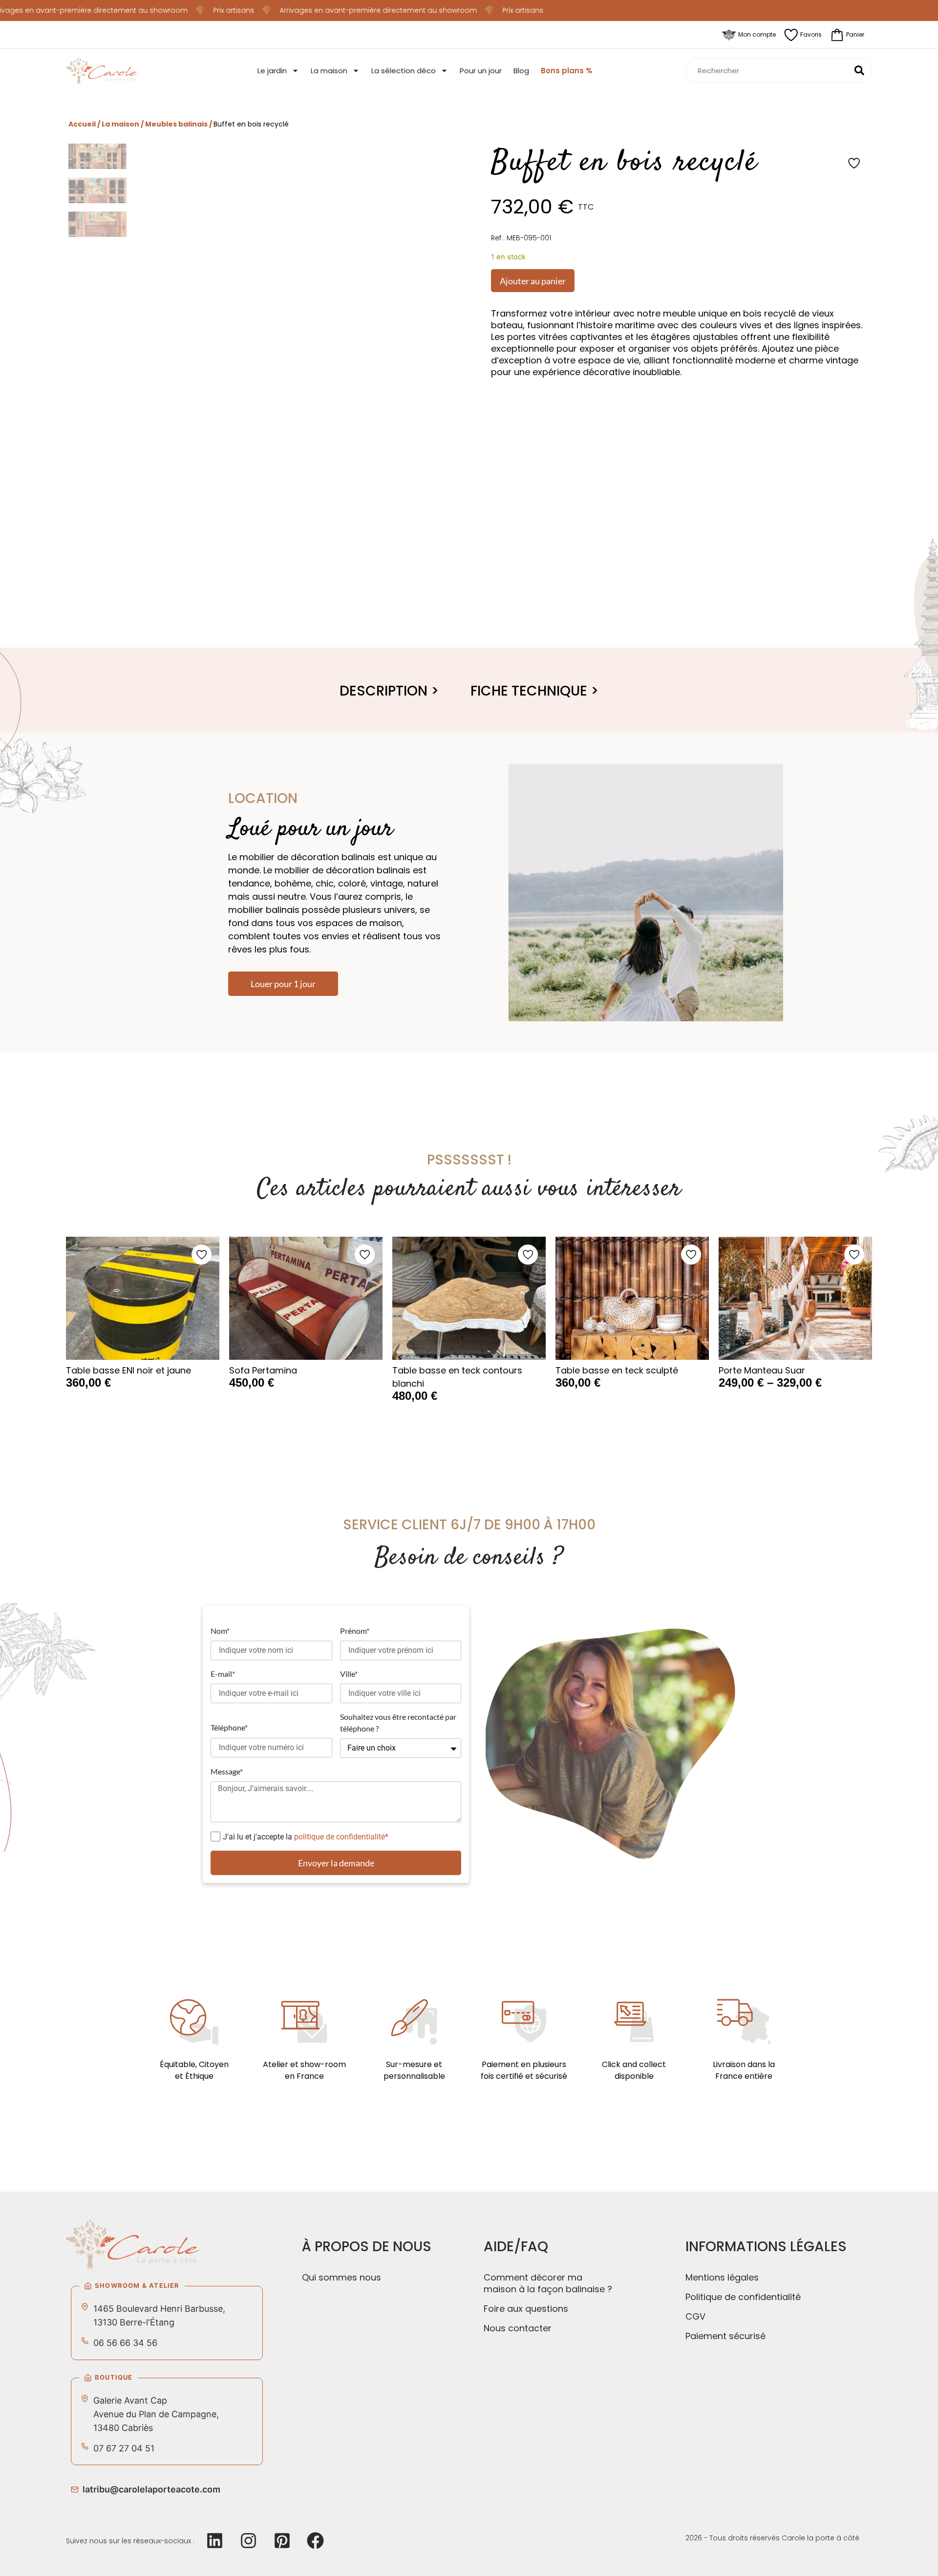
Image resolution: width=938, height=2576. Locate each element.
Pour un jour (481, 71)
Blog (521, 71)
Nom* (220, 1631)
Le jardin (272, 71)
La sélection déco (404, 71)
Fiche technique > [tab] (535, 691)
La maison (329, 71)
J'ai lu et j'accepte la (306, 1836)
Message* (227, 1771)
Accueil (82, 124)
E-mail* (223, 1674)
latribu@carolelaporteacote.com (151, 2489)
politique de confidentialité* (341, 1836)
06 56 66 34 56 (125, 2343)
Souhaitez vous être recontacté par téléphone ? (398, 1722)
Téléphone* (229, 1727)
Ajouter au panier (533, 281)
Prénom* (355, 1631)
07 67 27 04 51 (124, 2448)
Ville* (349, 1674)
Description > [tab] (389, 691)
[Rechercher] (859, 70)
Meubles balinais (176, 124)
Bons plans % (567, 71)
